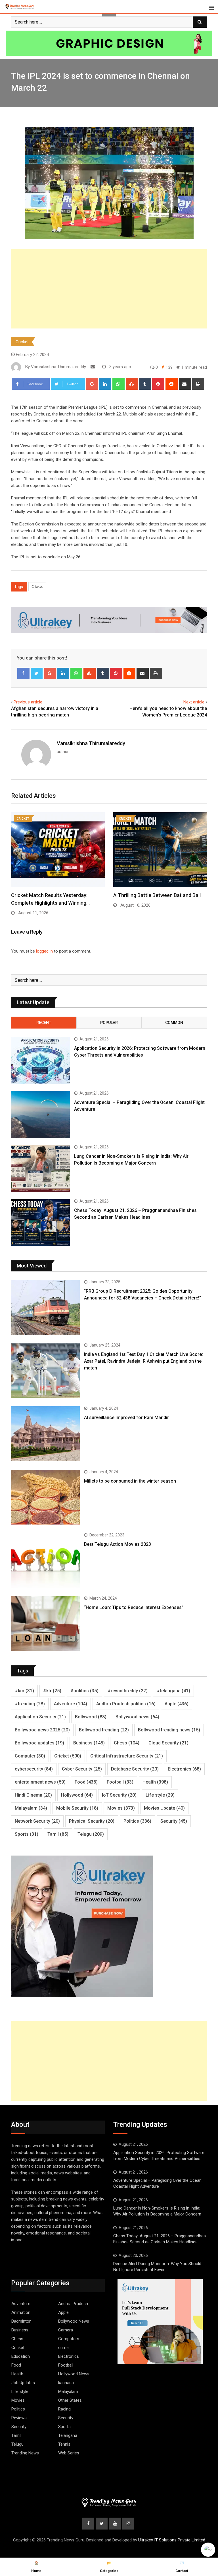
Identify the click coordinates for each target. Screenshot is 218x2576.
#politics (84, 1691)
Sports (27, 1834)
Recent (44, 1023)
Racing (64, 2409)
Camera (66, 2330)
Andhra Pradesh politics (126, 1704)
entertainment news (40, 1782)
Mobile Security (77, 1808)
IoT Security (119, 1795)
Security (174, 1821)
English (208, 2550)
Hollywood (77, 1795)
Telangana (68, 2435)
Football (120, 1782)
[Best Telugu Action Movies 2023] (45, 1560)
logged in (44, 951)
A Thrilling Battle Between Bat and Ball (157, 895)
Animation (21, 2312)
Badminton (21, 2321)
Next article (194, 702)
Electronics (184, 1769)
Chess (127, 1743)
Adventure (71, 1704)
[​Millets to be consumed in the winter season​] (45, 1497)
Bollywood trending (104, 1730)
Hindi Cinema (33, 1795)
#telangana (173, 1691)
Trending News (25, 2453)
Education (21, 2356)
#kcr (24, 1691)
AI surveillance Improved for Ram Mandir (126, 1418)
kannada (66, 2383)
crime (63, 2348)
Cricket (22, 342)
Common (174, 1023)
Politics (137, 1821)
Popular (109, 1023)
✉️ (182, 2567)
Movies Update (164, 1808)
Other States (70, 2400)
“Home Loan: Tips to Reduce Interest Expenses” (134, 1607)
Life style (160, 1795)
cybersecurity (34, 1769)
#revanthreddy (128, 1691)
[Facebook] (23, 673)
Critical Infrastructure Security (127, 1756)
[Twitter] (37, 673)
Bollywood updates (39, 1743)
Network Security (37, 1821)
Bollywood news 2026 (42, 1730)
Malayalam (31, 1808)
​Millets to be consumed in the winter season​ (130, 1481)
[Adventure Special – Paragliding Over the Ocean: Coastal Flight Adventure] (40, 1115)
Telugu (91, 1834)
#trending (30, 1704)
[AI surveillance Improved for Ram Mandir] (45, 1434)
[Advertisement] (109, 289)
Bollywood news (137, 1717)
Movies (121, 1808)
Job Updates (23, 2383)
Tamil (58, 1834)
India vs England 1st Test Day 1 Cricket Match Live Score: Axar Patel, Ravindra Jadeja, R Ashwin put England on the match (143, 1361)
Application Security (40, 1717)
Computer (30, 1756)
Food (86, 1782)
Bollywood (91, 1717)
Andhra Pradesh (73, 2304)
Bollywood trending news (169, 1730)
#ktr (52, 1691)
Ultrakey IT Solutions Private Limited (172, 2540)
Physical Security (92, 1821)
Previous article (28, 702)
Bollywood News (74, 2321)
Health (155, 1782)
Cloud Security (168, 1743)
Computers (69, 2339)
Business (89, 1743)
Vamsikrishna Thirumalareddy (91, 743)
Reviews (19, 2418)
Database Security (135, 1769)
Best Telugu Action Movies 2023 (118, 1544)
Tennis (64, 2444)
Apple (177, 1704)
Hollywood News (74, 2374)
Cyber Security (82, 1769)
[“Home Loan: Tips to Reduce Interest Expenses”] (45, 1624)
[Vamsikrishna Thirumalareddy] (93, 367)
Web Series (69, 2453)
